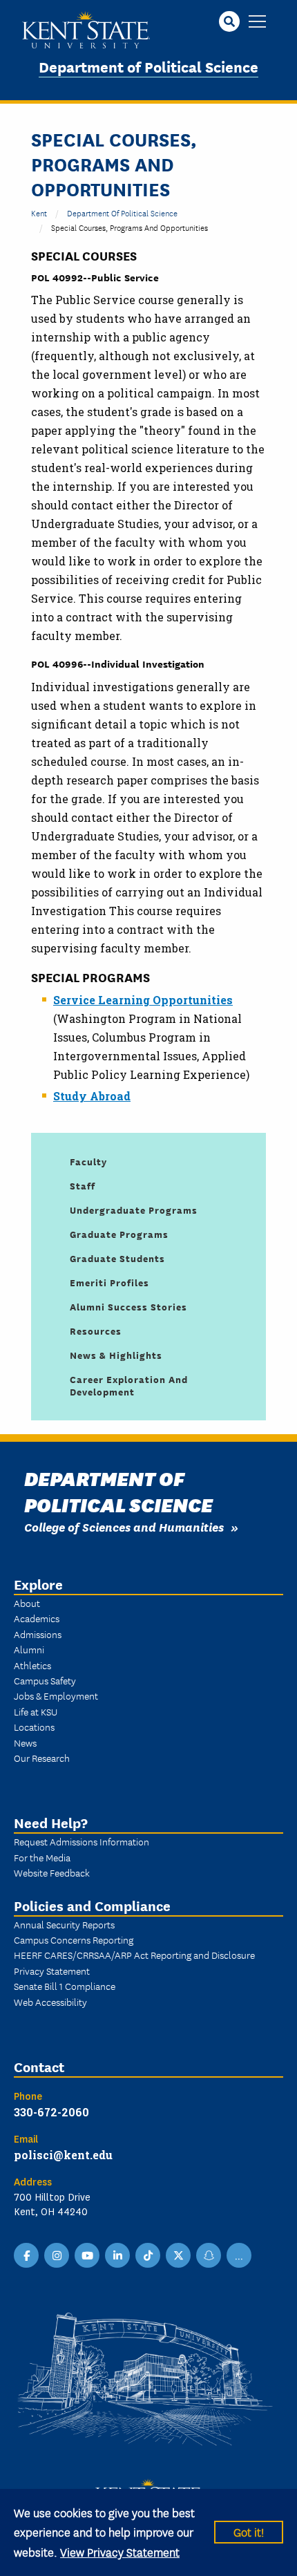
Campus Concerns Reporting (74, 1939)
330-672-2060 (51, 2112)
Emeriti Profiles (109, 1282)
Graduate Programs (119, 1234)
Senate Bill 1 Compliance (65, 1986)
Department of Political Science (148, 66)
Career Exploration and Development (129, 1385)
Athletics (32, 1665)
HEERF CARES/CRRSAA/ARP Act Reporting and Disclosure (134, 1955)
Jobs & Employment (56, 1695)
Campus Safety (45, 1680)
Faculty (88, 1161)
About (27, 1603)
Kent (39, 213)
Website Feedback (52, 1872)
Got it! (249, 2531)
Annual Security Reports (64, 1924)
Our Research (42, 1758)
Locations (34, 1727)
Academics (37, 1618)
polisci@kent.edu (63, 2155)
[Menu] (257, 22)
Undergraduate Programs (134, 1210)
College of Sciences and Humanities (124, 1526)
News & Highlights (116, 1355)
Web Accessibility (50, 2002)
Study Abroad (92, 1096)
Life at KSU (36, 1711)
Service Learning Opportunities (143, 1000)
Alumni (29, 1649)
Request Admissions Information (82, 1841)
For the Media (42, 1857)
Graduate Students (117, 1258)
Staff (83, 1185)
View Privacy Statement (120, 2551)
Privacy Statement (52, 1971)
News (25, 1742)
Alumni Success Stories (128, 1306)
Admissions (38, 1634)
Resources (96, 1331)
